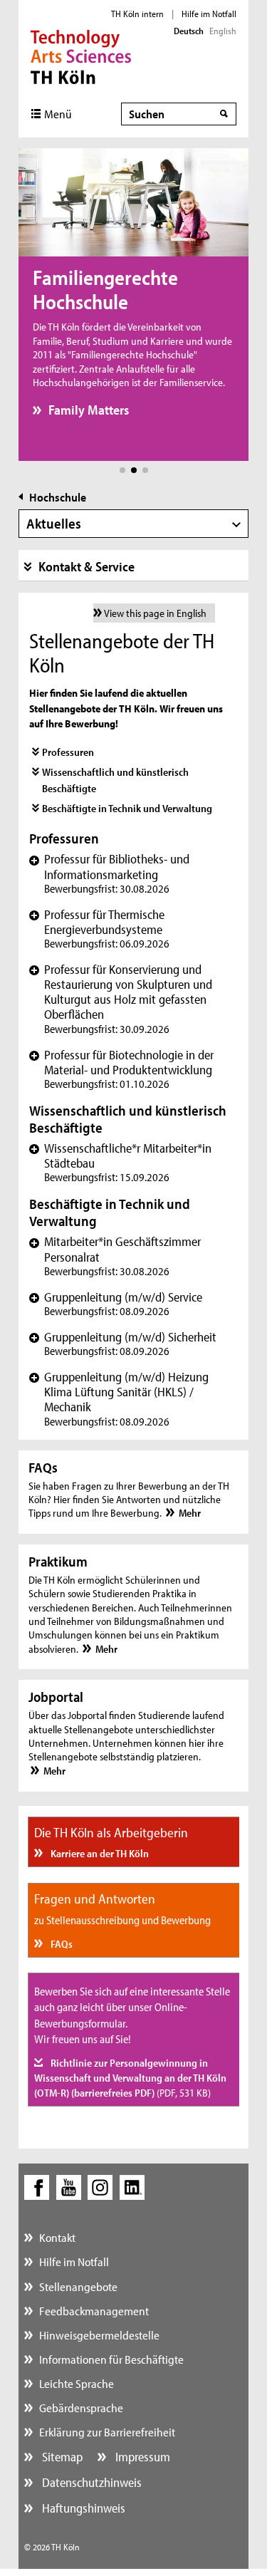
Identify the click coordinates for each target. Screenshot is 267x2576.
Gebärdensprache (81, 2408)
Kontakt (57, 2237)
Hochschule (58, 497)
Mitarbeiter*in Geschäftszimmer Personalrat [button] (115, 1256)
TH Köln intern (137, 14)
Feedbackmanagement (94, 2311)
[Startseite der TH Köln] (81, 56)
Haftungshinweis (82, 2508)
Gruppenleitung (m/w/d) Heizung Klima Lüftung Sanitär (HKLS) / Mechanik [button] (119, 1398)
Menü (58, 114)
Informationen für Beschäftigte (111, 2359)
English (223, 31)
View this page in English (155, 613)
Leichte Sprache (77, 2383)
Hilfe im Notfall (209, 14)
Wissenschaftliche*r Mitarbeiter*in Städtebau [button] (120, 1162)
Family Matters (89, 410)
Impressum (141, 2457)
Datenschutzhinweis (90, 2482)
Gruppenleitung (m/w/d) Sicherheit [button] (123, 1344)
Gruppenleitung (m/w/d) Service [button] (116, 1304)
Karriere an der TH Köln (99, 1853)
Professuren (68, 752)
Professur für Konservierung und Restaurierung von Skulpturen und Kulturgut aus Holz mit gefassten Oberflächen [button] (121, 999)
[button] (122, 470)
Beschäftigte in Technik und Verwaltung (127, 808)
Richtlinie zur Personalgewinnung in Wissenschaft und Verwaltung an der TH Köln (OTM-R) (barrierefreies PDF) (130, 2078)
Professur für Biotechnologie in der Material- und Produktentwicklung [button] (121, 1069)
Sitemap (61, 2457)
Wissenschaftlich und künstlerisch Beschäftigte (115, 780)
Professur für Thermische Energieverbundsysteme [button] (99, 929)
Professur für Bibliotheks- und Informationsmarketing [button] (109, 873)
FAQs (61, 1944)
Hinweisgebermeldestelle (99, 2335)
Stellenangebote (78, 2286)
